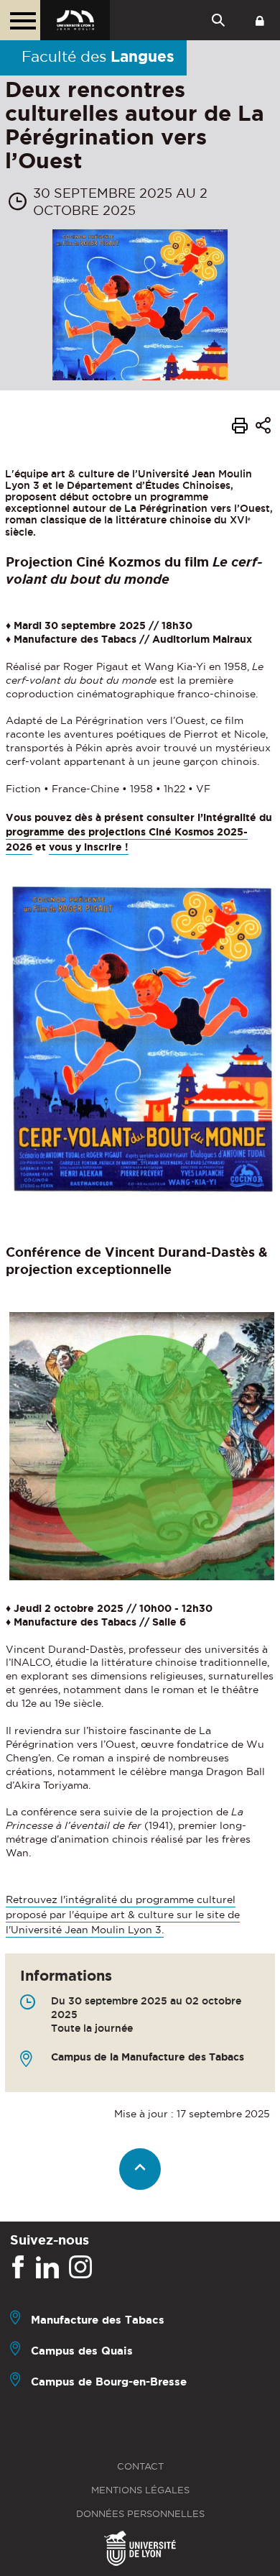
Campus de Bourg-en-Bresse (109, 2382)
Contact (140, 2466)
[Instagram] (80, 2268)
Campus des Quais (82, 2351)
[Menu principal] (20, 20)
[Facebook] (18, 2268)
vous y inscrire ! (89, 847)
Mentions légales (140, 2490)
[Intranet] (260, 20)
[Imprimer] (240, 428)
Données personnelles (140, 2514)
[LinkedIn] (47, 2268)
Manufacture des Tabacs (98, 2320)
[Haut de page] (140, 2169)
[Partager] (263, 427)
